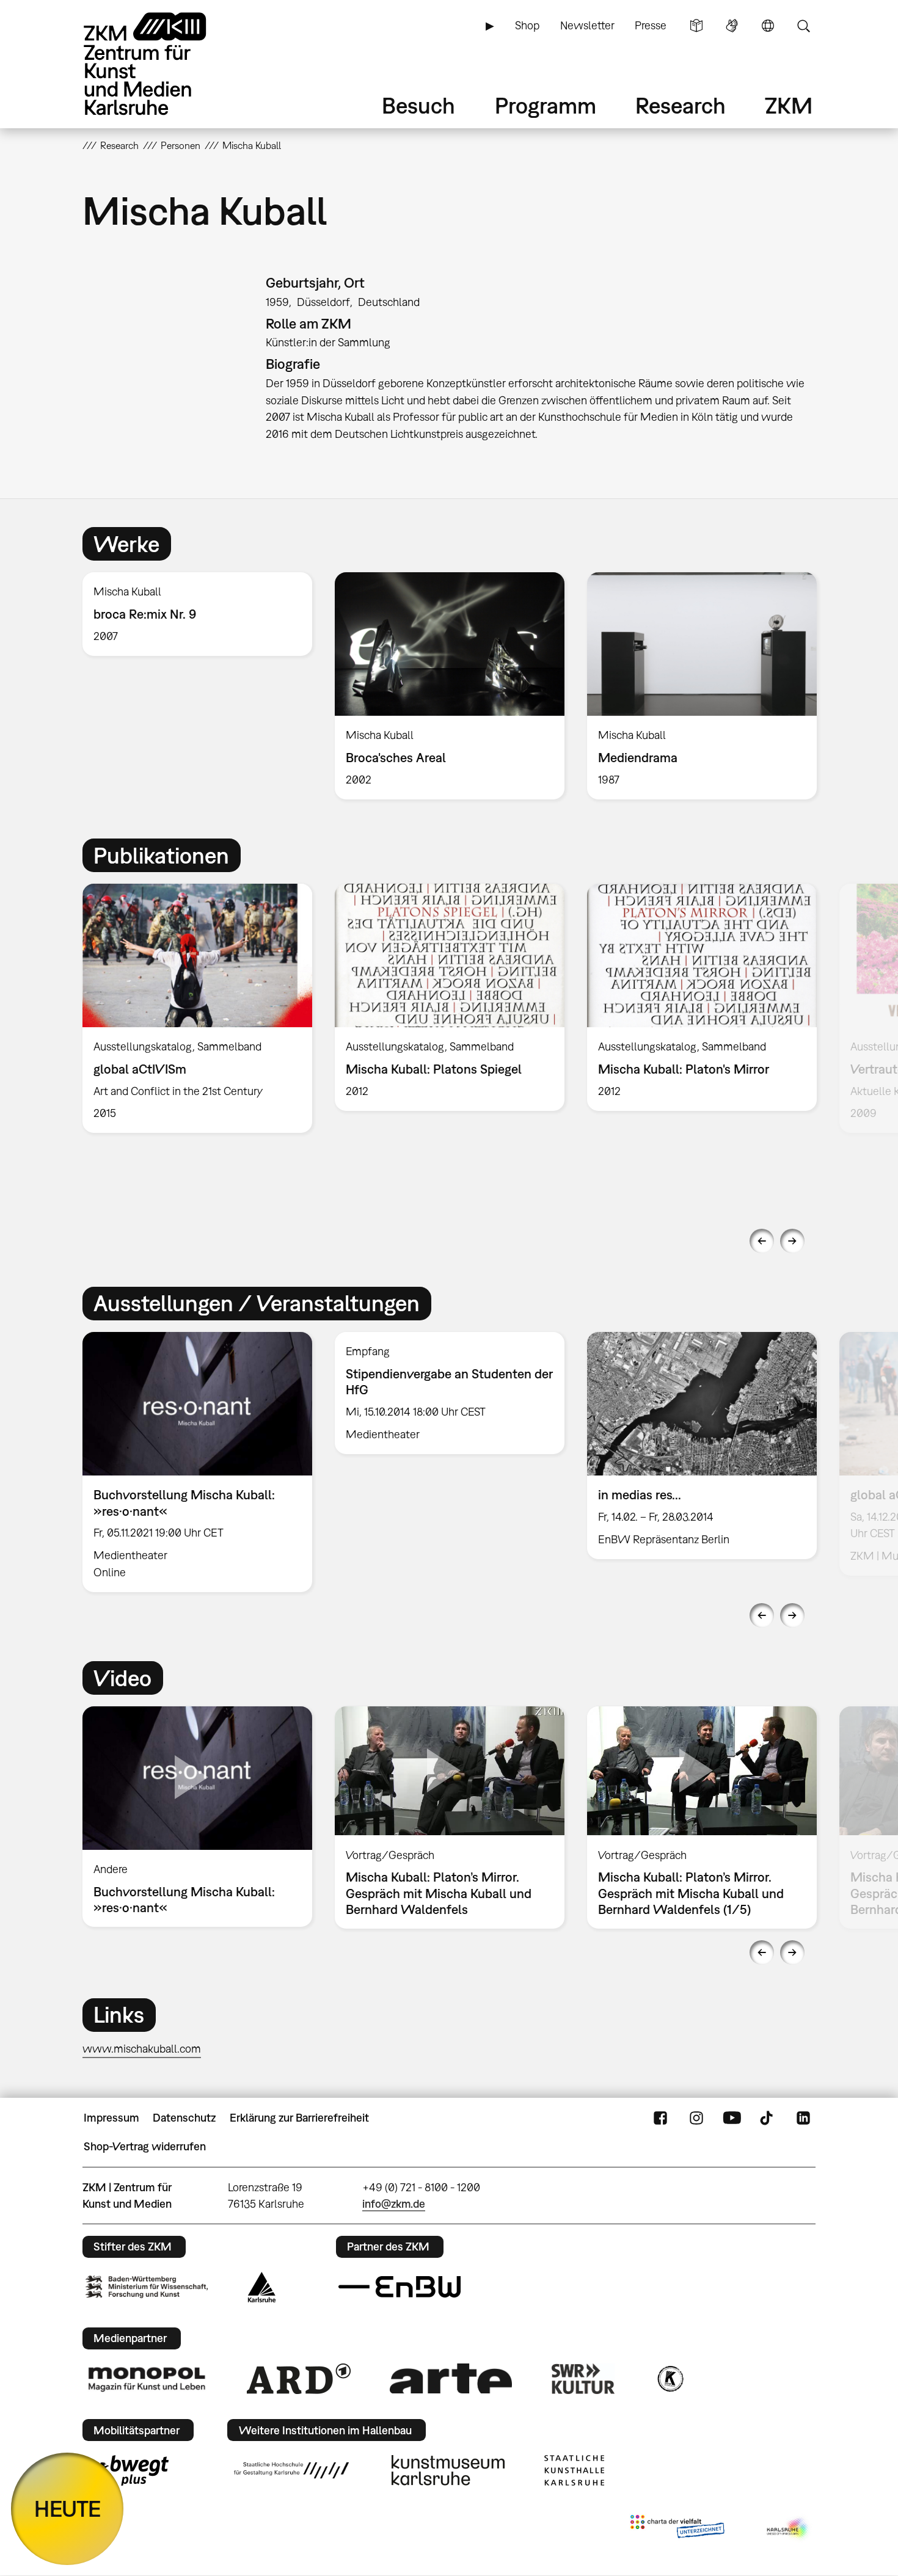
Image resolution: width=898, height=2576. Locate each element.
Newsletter (587, 25)
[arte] (451, 2378)
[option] (198, 614)
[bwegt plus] (127, 2470)
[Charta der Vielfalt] (677, 2529)
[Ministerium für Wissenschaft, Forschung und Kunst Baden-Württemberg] (147, 2287)
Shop (527, 25)
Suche (803, 26)
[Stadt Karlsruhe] (262, 2287)
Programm (546, 105)
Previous (762, 1241)
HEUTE (68, 2509)
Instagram (696, 2118)
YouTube (732, 2118)
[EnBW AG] (400, 2287)
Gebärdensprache (732, 26)
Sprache (768, 26)
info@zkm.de (394, 2204)
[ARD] (299, 2379)
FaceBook (660, 2118)
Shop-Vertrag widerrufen (145, 2146)
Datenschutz (184, 2118)
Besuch (418, 105)
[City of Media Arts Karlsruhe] (789, 2529)
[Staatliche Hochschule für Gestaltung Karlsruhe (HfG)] (291, 2470)
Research (681, 105)
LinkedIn (803, 2118)
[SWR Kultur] (583, 2379)
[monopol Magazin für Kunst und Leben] (147, 2379)
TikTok (768, 2118)
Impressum (111, 2118)
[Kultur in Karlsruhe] (670, 2379)
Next (792, 1241)
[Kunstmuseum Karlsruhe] (448, 2470)
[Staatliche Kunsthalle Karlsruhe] (574, 2470)
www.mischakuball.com (142, 2049)
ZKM (789, 105)
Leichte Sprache (696, 26)
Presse (651, 25)
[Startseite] (162, 64)
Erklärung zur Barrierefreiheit (299, 2118)
